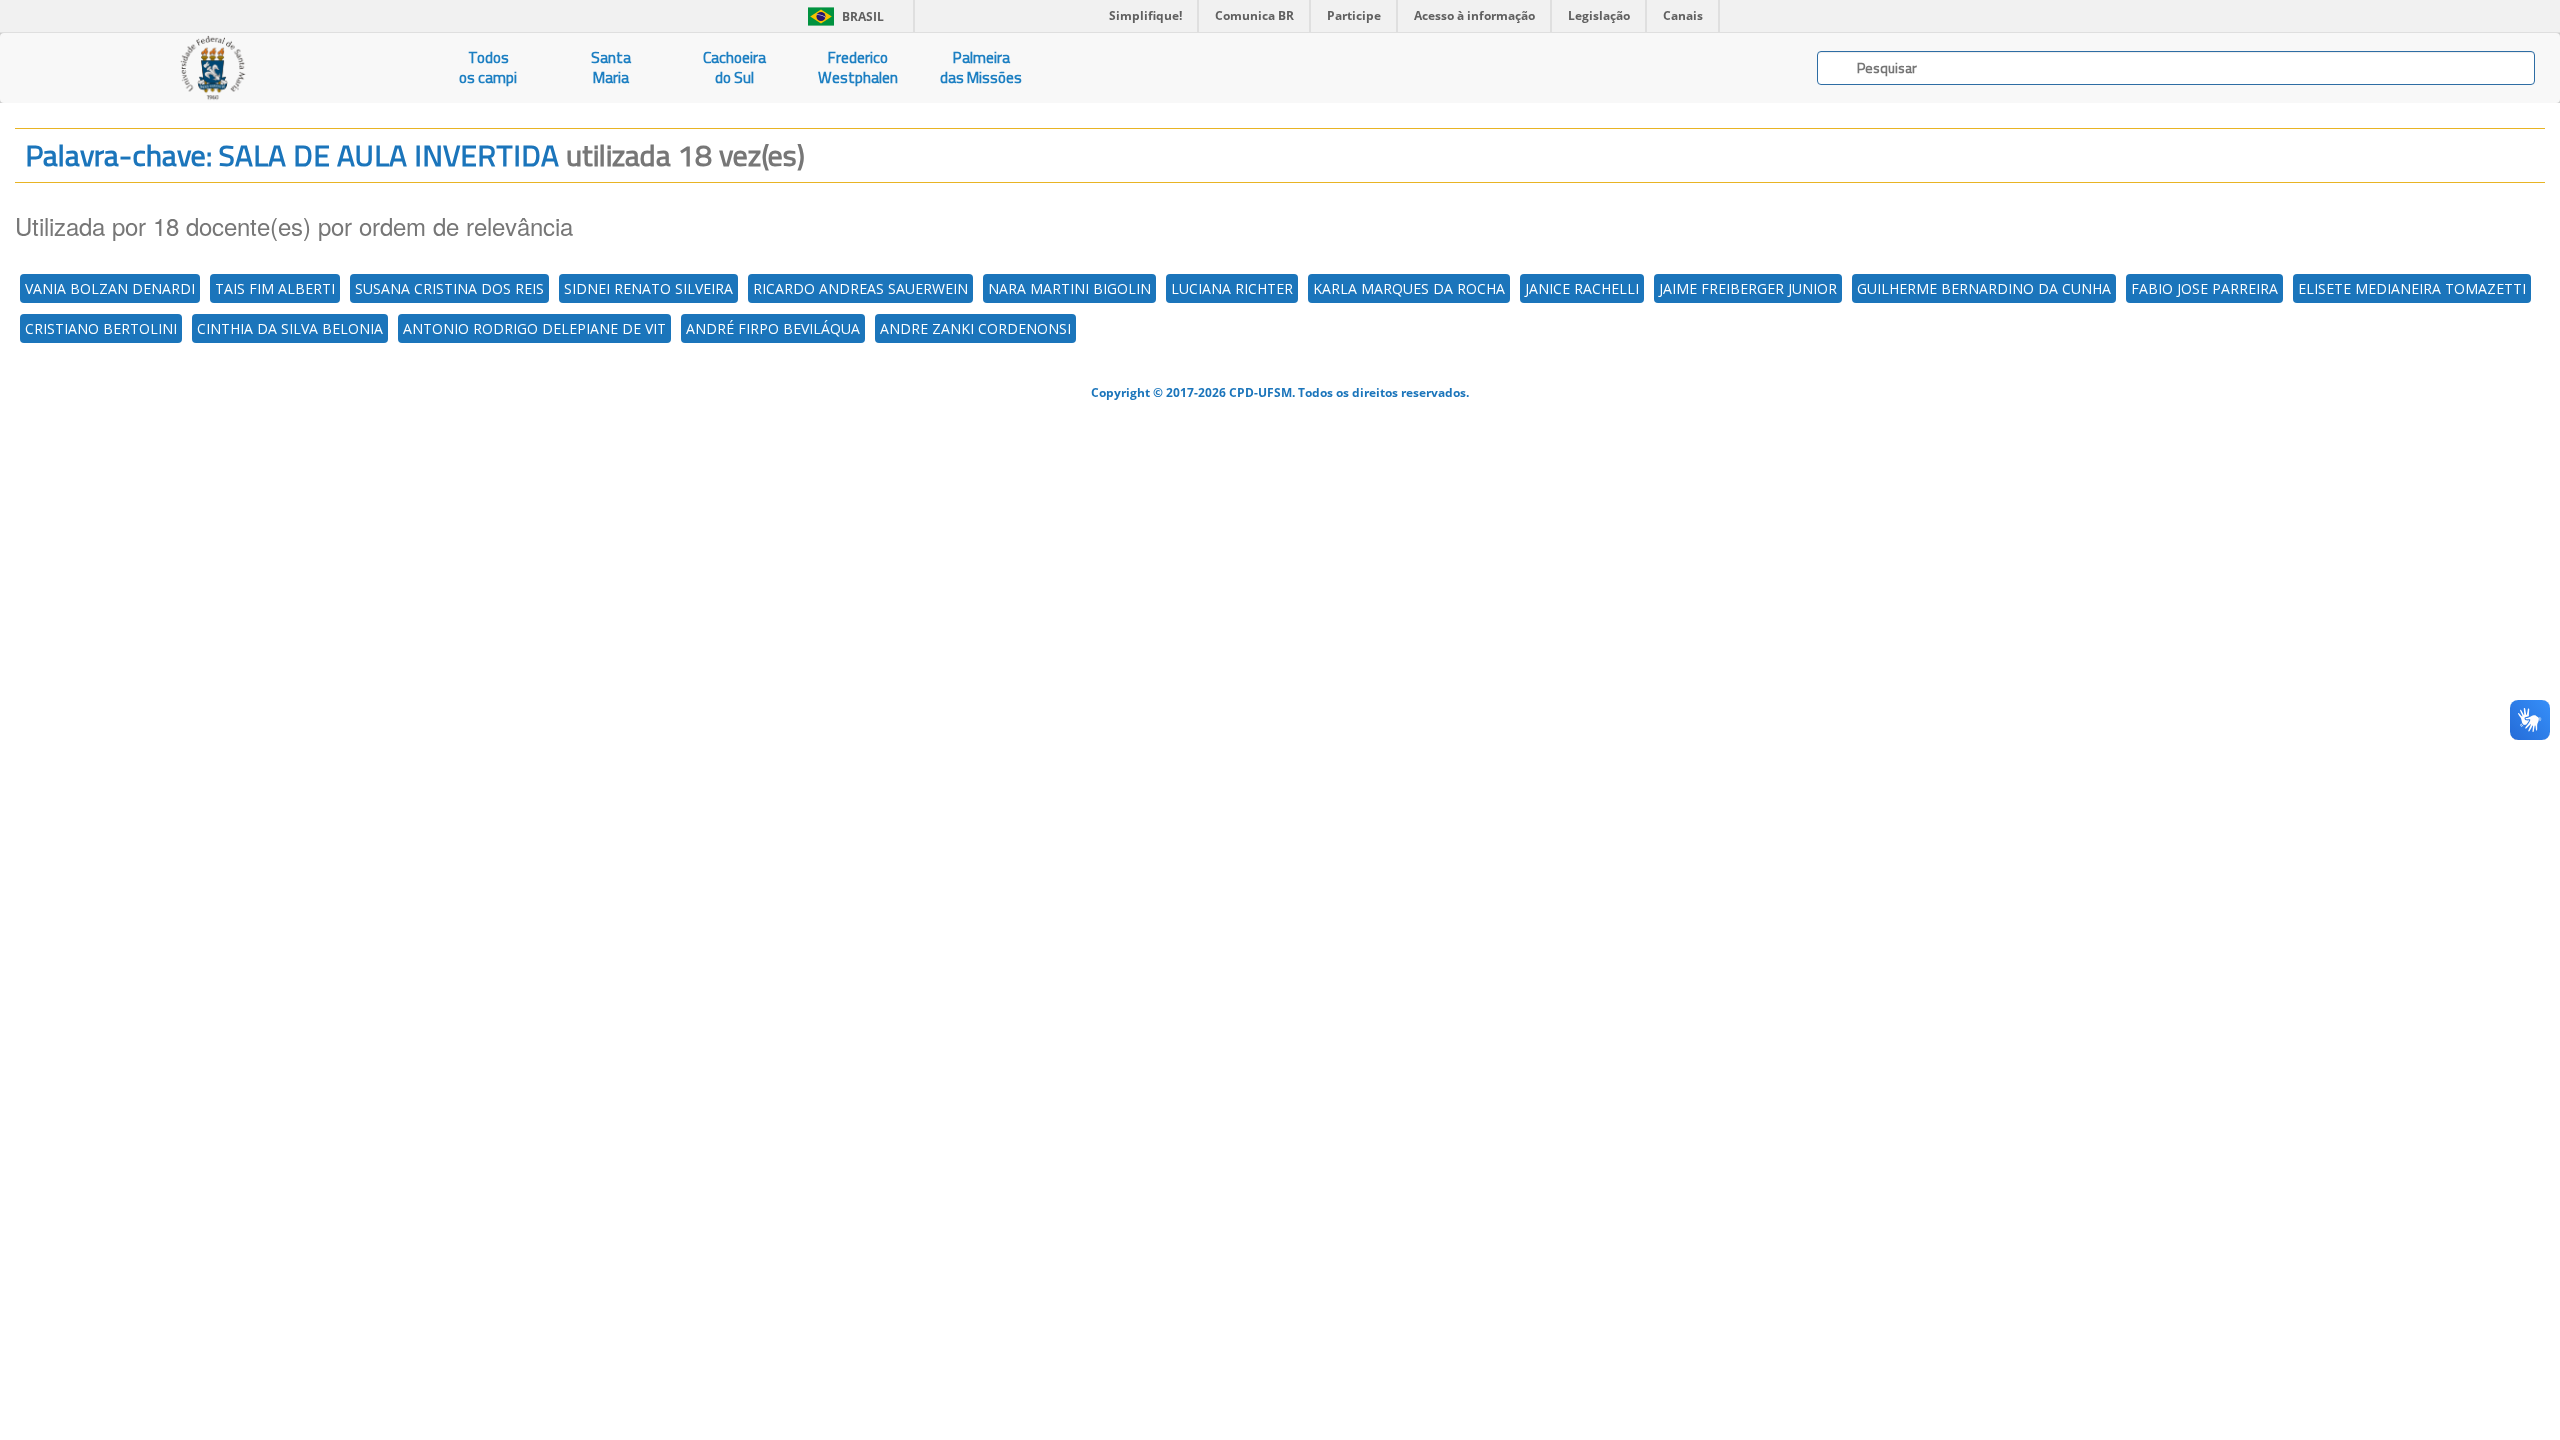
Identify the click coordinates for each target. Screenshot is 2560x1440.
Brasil (842, 16)
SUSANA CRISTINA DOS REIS (449, 288)
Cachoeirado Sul (734, 67)
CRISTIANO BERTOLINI (101, 328)
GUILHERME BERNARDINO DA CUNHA (1984, 288)
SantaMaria (611, 67)
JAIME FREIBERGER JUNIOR (1748, 288)
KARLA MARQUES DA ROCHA (1409, 288)
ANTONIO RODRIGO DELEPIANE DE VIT (534, 328)
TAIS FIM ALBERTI (275, 288)
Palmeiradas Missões (981, 67)
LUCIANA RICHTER (1232, 288)
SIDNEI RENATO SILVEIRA (648, 288)
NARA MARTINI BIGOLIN (1069, 288)
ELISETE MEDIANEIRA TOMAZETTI (2412, 288)
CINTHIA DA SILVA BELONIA (290, 328)
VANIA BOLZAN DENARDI (110, 288)
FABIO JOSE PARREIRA (2204, 288)
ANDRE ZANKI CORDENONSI (975, 328)
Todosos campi (488, 67)
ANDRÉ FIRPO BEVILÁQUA (773, 328)
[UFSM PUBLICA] (213, 68)
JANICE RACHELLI (1582, 288)
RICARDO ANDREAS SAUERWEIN (860, 288)
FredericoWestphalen (858, 67)
